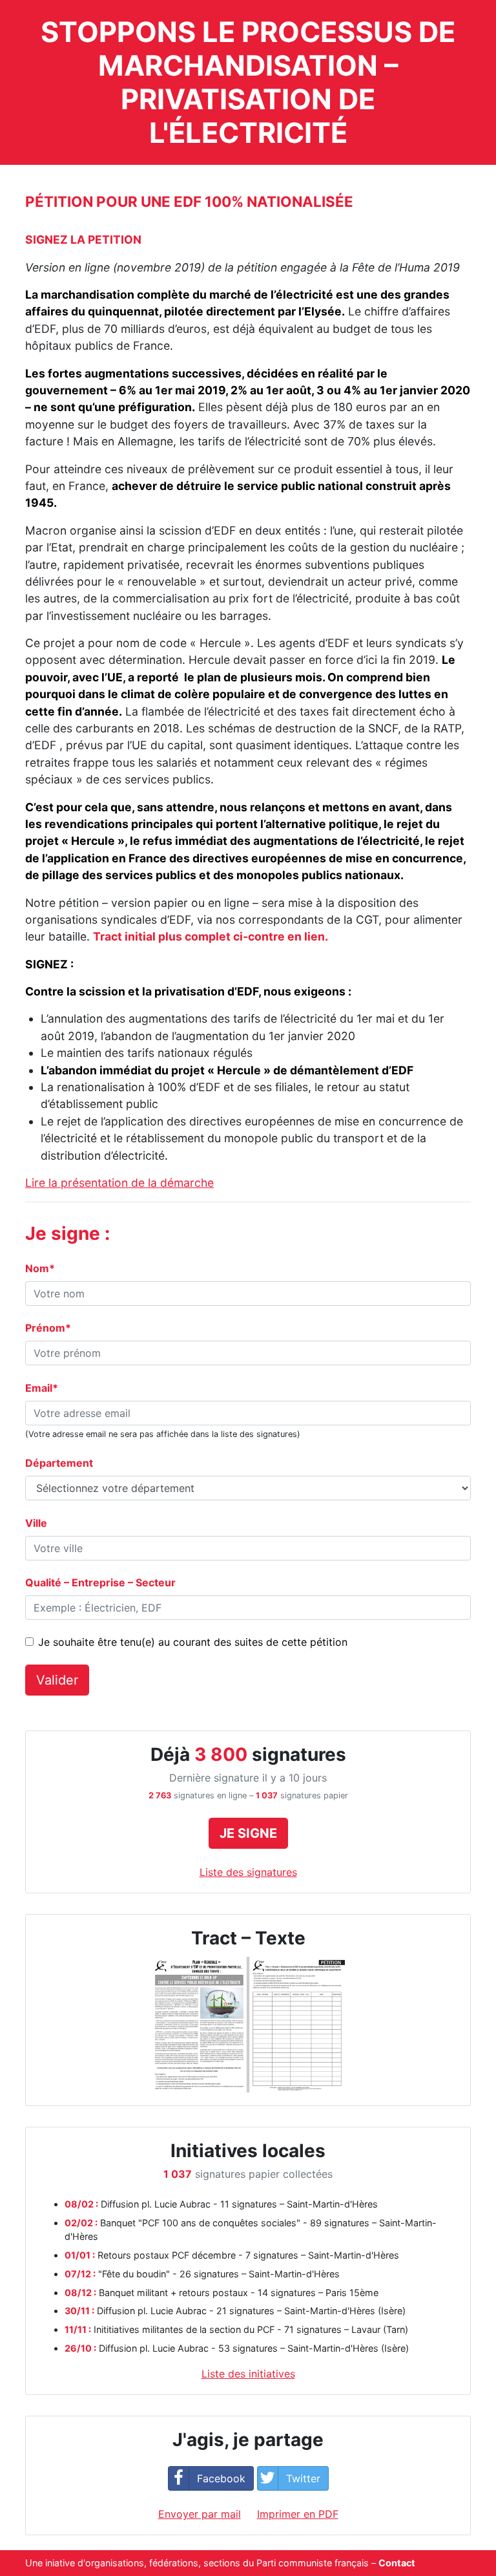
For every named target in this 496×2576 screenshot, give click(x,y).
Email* (42, 1388)
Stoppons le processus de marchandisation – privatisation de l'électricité (248, 82)
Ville (36, 1523)
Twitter (303, 2478)
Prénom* (48, 1328)
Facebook (221, 2478)
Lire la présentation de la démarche (119, 1183)
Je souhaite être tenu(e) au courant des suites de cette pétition (193, 1642)
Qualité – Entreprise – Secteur (100, 1582)
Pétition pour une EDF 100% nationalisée (189, 201)
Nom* (40, 1268)
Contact (397, 2563)
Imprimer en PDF (298, 2514)
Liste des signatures (248, 1872)
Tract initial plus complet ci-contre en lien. (211, 936)
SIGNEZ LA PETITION (83, 240)
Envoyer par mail (200, 2514)
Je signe (248, 1833)
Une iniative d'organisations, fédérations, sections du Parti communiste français (197, 2563)
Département (59, 1463)
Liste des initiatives (248, 2374)
